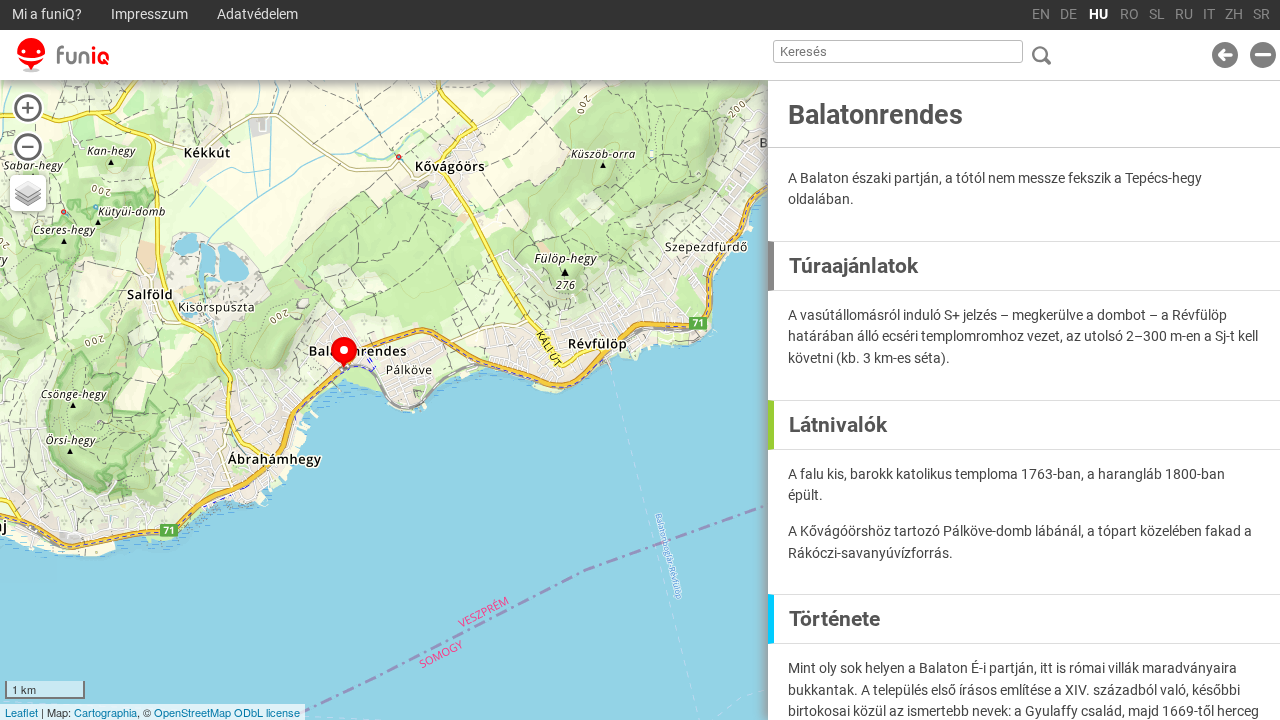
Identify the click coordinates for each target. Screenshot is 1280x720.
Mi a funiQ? (47, 14)
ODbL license (267, 712)
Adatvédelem (257, 14)
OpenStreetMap (192, 712)
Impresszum (149, 14)
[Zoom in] (28, 108)
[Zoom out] (28, 147)
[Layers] (28, 193)
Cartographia (105, 712)
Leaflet (21, 712)
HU (1098, 14)
